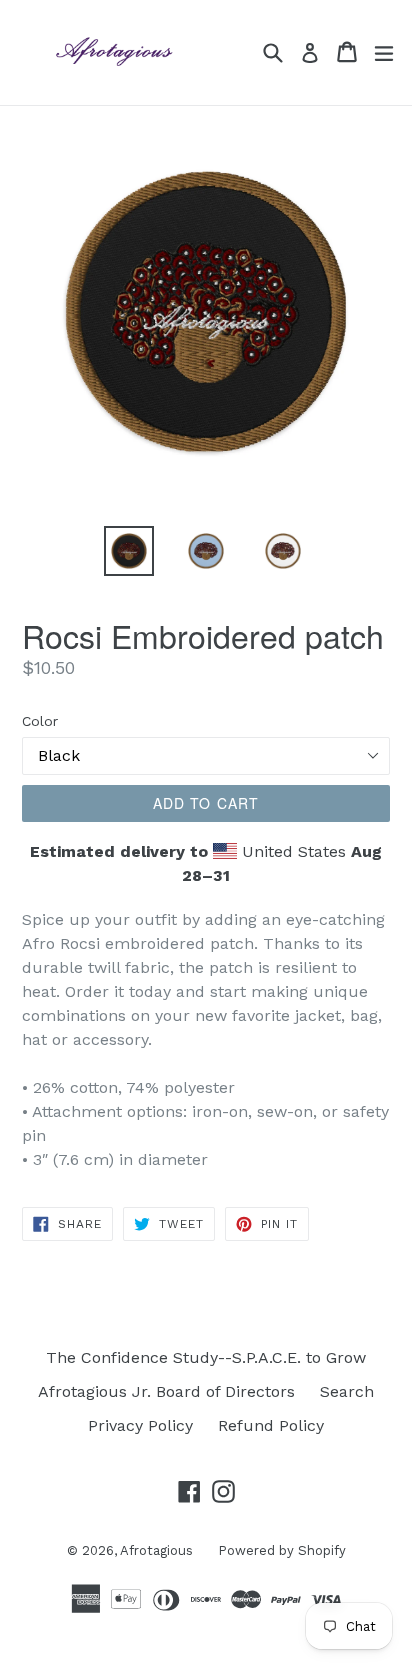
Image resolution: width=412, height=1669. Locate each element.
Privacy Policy (140, 1425)
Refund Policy (271, 1425)
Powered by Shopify (282, 1550)
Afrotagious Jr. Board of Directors (166, 1391)
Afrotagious (156, 1550)
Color (40, 721)
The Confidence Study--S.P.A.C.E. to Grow (206, 1357)
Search (347, 1391)
